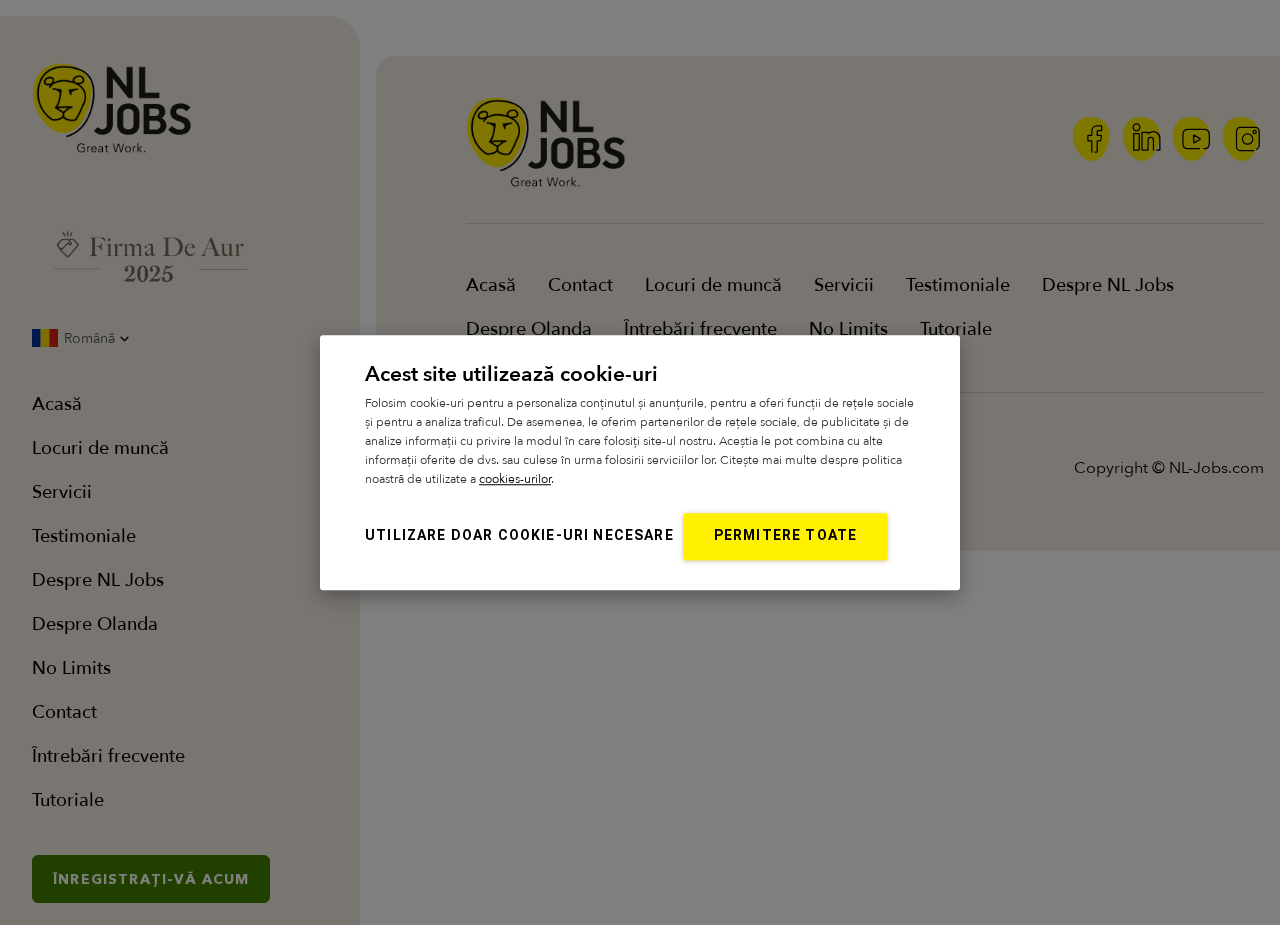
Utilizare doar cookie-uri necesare (519, 535)
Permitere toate (786, 535)
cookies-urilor (515, 479)
